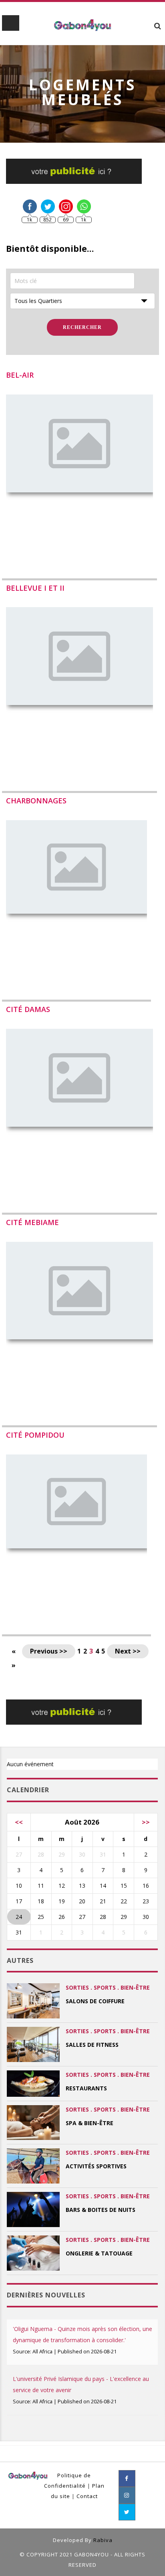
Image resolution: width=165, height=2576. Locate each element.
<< (19, 1822)
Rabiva (103, 2540)
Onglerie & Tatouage (99, 2253)
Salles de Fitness (92, 2045)
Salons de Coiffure (95, 2001)
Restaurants (86, 2088)
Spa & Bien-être (90, 2123)
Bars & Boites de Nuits (101, 2210)
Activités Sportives (96, 2166)
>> (146, 1822)
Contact (87, 2496)
